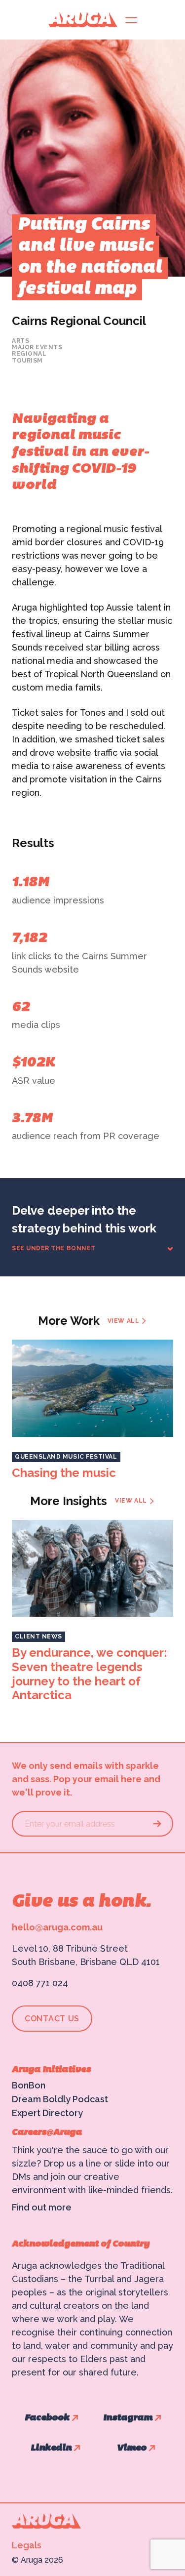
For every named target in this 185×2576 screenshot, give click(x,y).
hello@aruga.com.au (57, 1927)
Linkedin (51, 2448)
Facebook (47, 2418)
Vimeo (132, 2448)
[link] (127, 1321)
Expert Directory (47, 2113)
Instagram (128, 2418)
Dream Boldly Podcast (60, 2099)
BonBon (29, 2085)
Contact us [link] (52, 2019)
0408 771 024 (40, 1983)
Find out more (42, 2207)
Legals (27, 2545)
